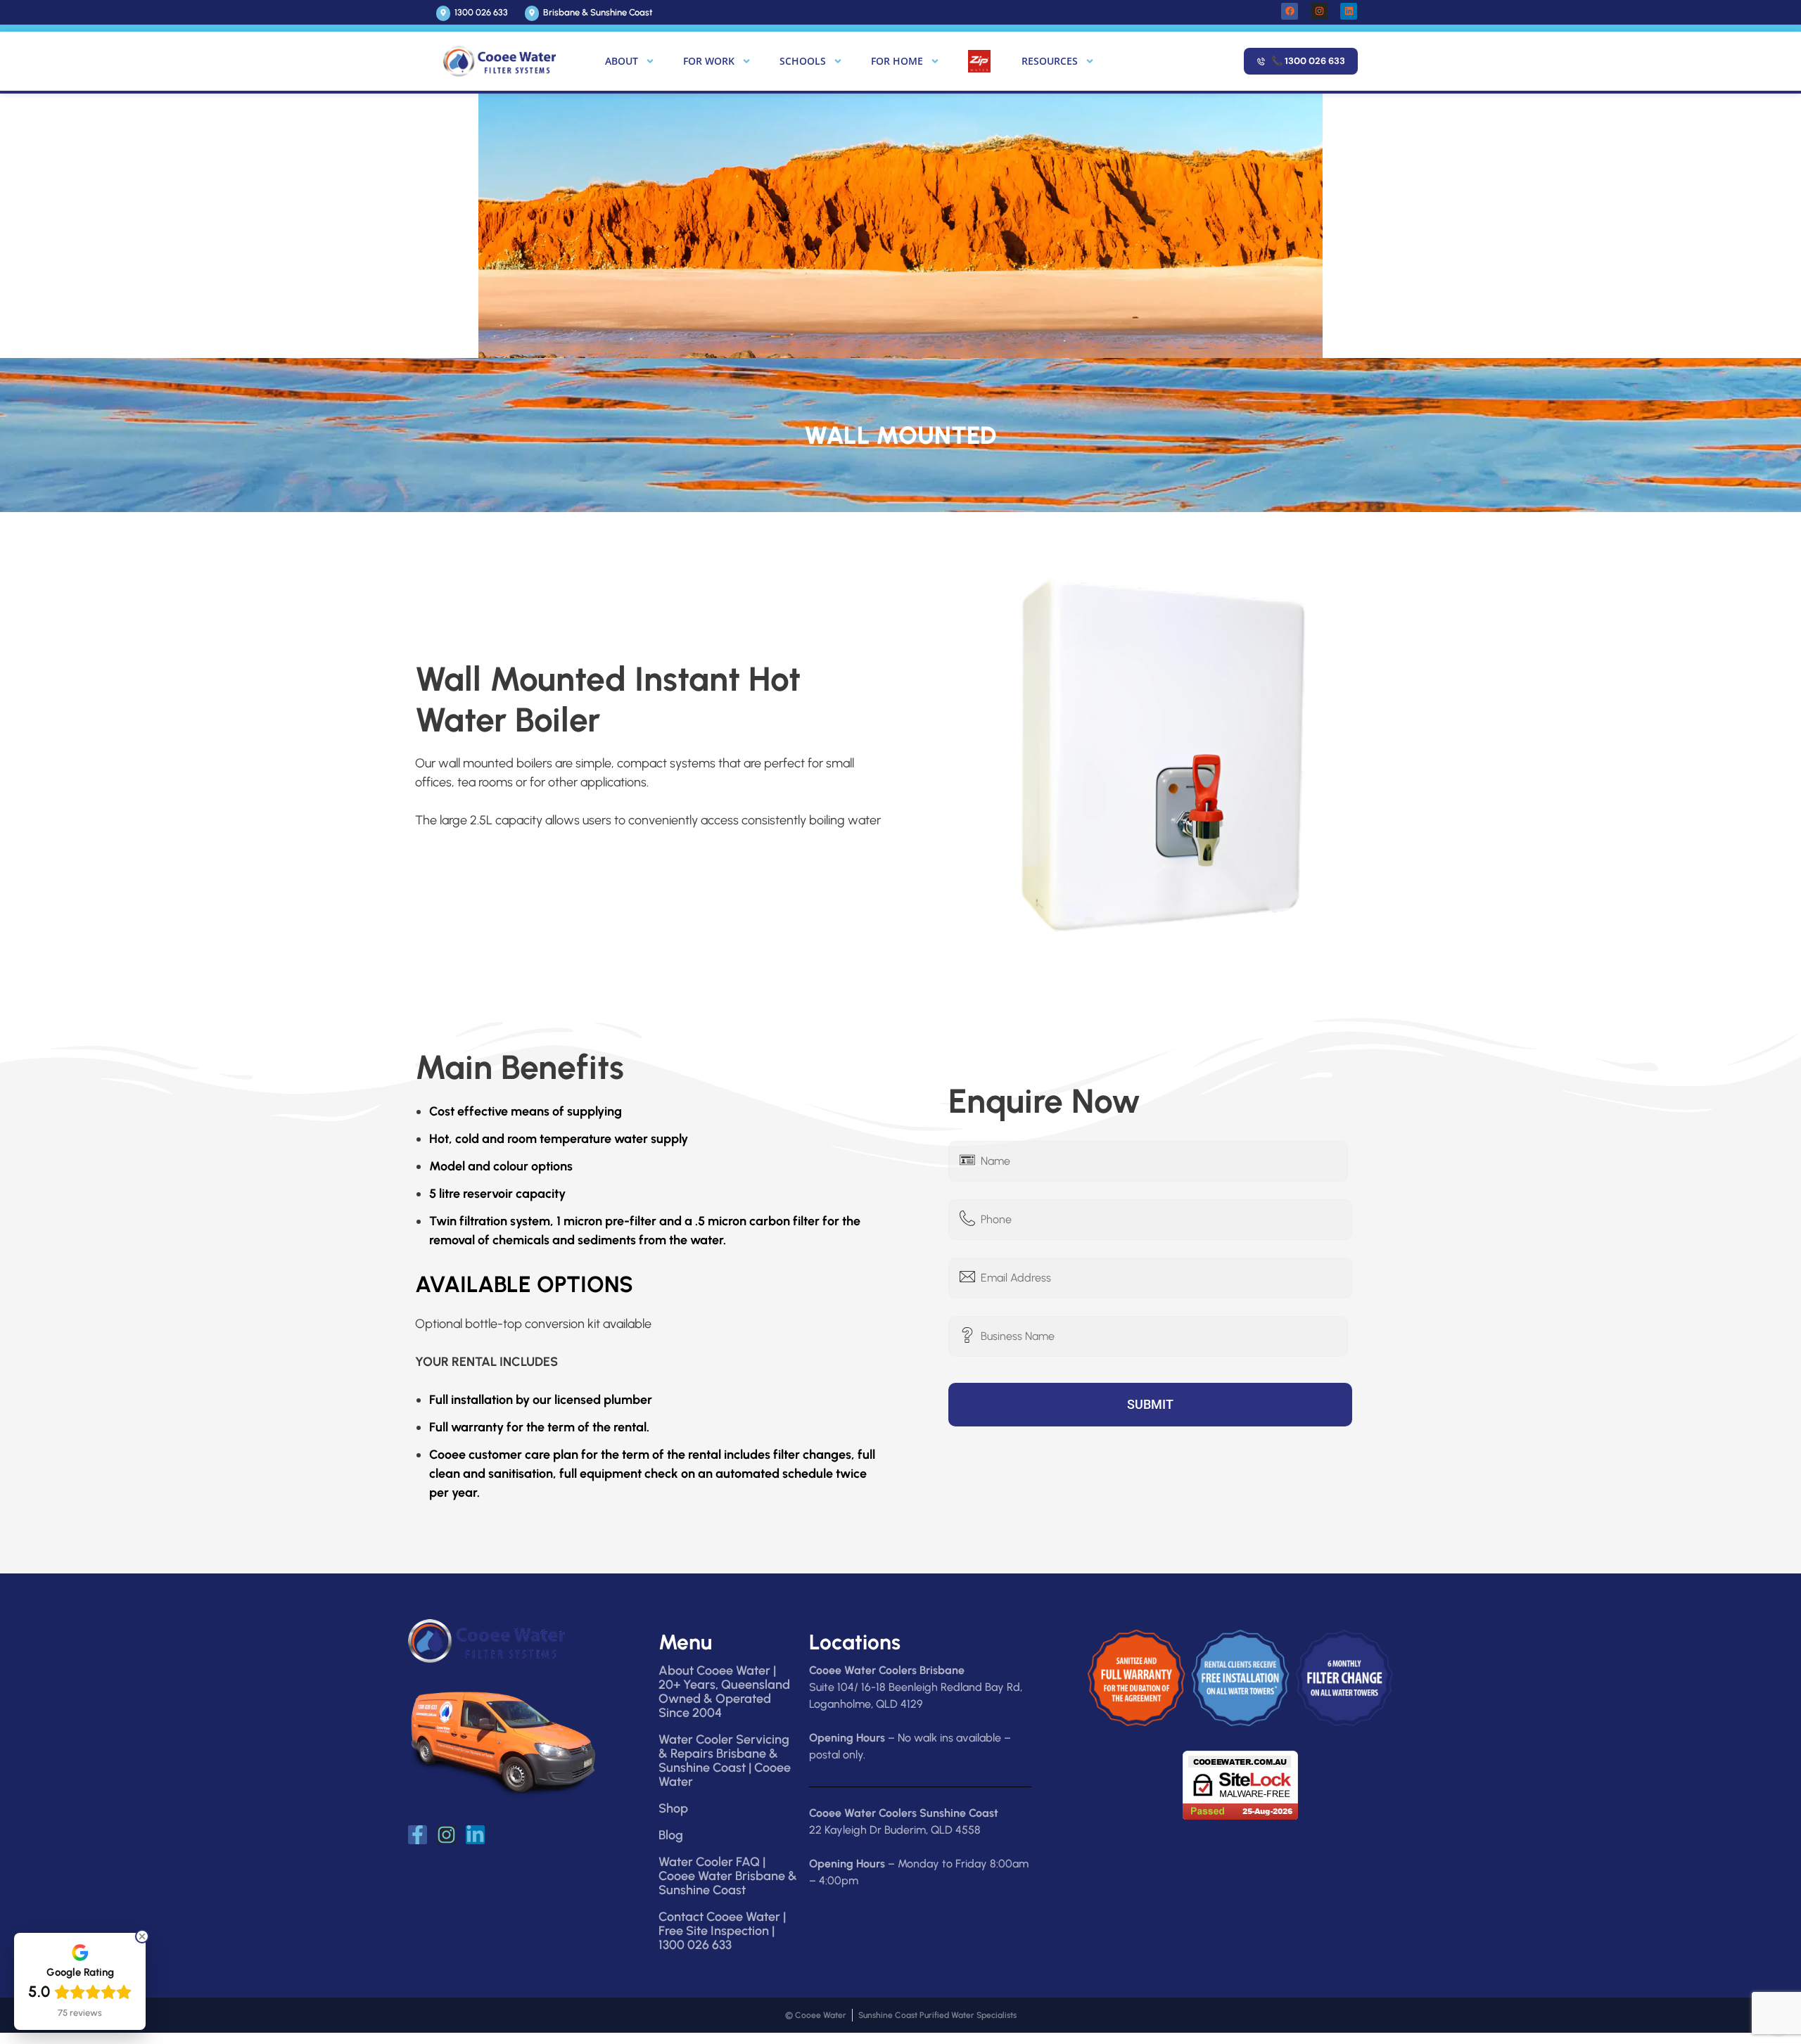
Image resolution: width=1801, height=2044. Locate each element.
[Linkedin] (1349, 11)
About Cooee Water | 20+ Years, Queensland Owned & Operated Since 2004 (724, 1692)
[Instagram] (1319, 11)
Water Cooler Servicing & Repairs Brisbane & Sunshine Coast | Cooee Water (725, 1761)
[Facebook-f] (418, 1835)
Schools (803, 61)
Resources (1050, 61)
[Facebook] (1290, 11)
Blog (671, 1835)
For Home (897, 61)
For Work (709, 61)
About (622, 61)
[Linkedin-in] (475, 1835)
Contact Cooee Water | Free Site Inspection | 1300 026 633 (722, 1931)
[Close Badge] (142, 1936)
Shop (673, 1808)
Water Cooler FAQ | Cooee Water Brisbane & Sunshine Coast (728, 1876)
